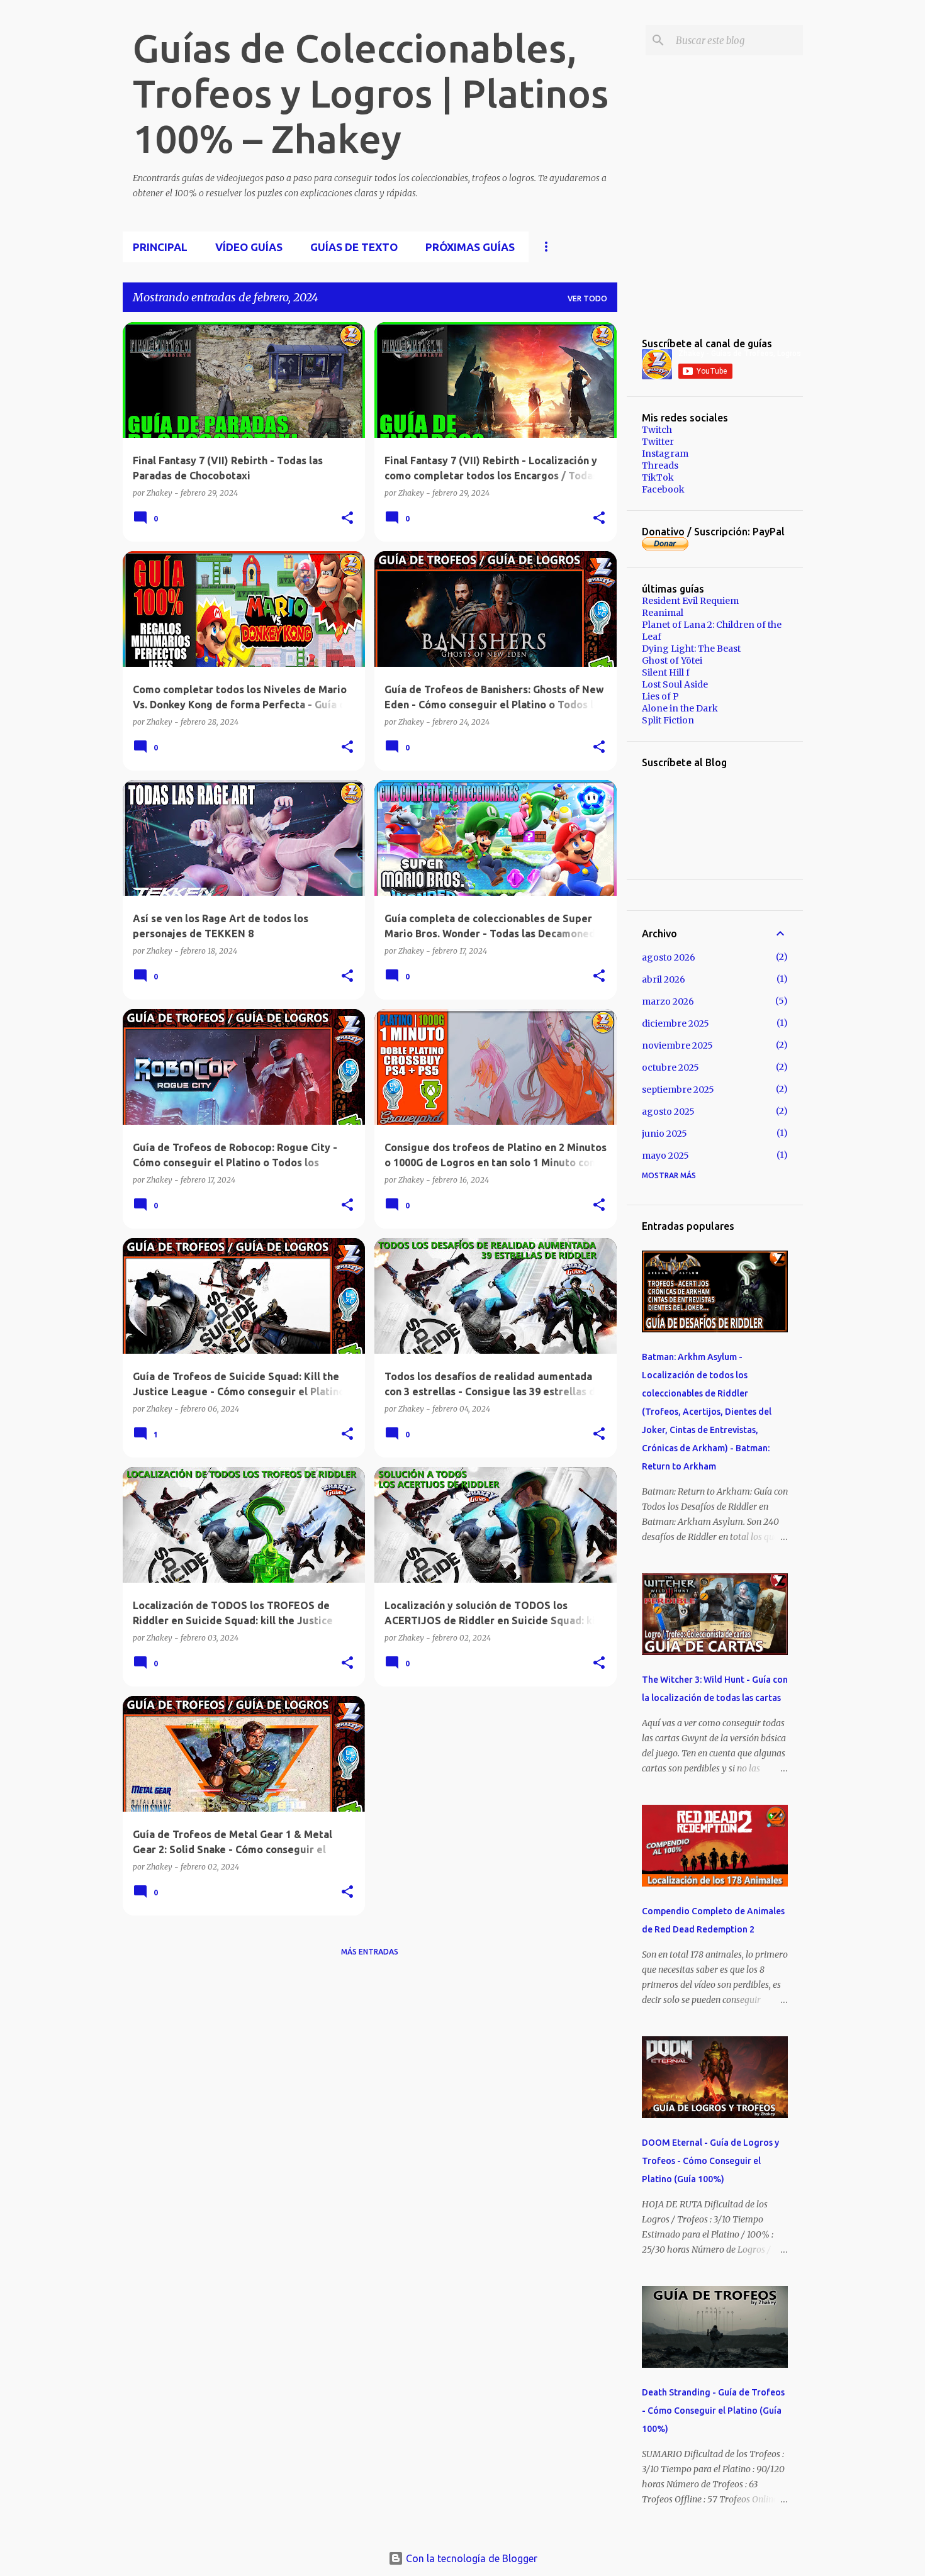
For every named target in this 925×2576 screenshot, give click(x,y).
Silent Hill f (666, 672)
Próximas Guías (470, 247)
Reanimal (663, 613)
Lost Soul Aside (675, 684)
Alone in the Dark (680, 708)
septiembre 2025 (678, 1090)
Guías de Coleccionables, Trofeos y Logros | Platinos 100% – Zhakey (371, 93)
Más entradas (370, 1952)
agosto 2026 (669, 957)
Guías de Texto (354, 247)
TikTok (658, 477)
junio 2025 (664, 1134)
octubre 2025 (670, 1068)
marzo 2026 (668, 1001)
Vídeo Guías (249, 247)
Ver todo (587, 298)
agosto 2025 (668, 1112)
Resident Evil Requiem (690, 601)
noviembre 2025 (677, 1045)
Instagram (665, 454)
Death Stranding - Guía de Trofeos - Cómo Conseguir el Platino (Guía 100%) (713, 2411)
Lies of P (660, 696)
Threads (660, 466)
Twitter (658, 442)
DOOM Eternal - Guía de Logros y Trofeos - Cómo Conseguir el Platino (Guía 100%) (710, 2161)
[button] (347, 518)
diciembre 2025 (676, 1023)
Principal (160, 247)
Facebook (663, 489)
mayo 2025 (665, 1156)
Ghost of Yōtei (672, 661)
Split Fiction (668, 720)
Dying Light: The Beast (691, 649)
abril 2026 (664, 979)
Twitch (657, 430)
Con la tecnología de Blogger (470, 2558)
